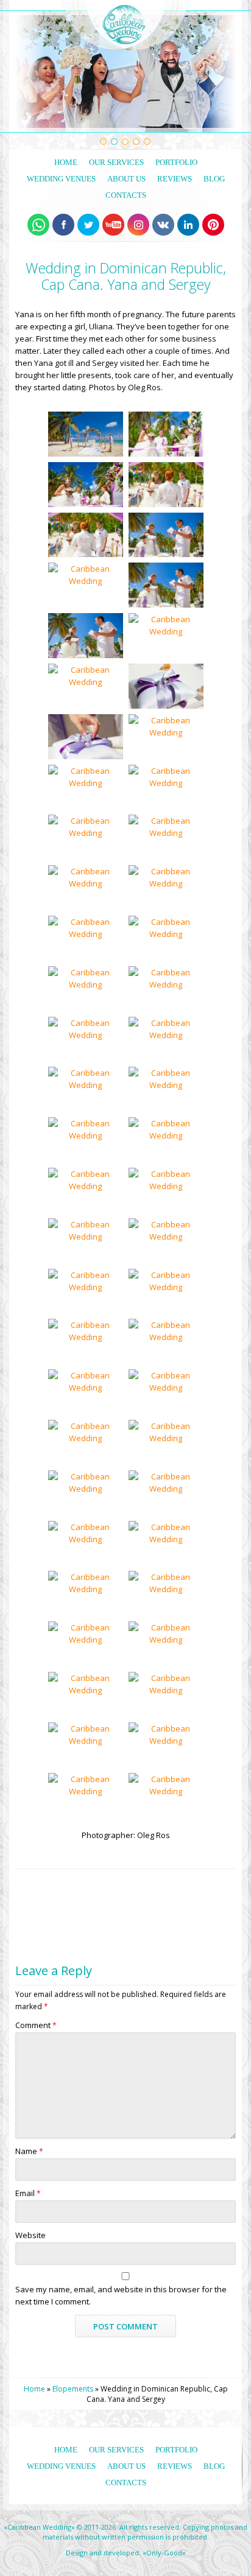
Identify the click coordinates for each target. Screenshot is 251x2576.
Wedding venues (61, 179)
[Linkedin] (188, 225)
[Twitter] (88, 225)
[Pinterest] (213, 225)
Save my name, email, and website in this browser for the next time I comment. (121, 2295)
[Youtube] (113, 225)
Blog (214, 179)
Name (29, 2151)
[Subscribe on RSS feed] (131, 1883)
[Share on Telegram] (89, 1883)
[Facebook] (63, 225)
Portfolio (176, 162)
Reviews (175, 179)
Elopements (73, 2389)
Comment (36, 2025)
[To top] (226, 1883)
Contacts (126, 195)
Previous (22, 72)
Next (230, 72)
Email (28, 2193)
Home (66, 162)
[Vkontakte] (163, 225)
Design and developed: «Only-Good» (126, 2553)
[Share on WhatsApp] (25, 1883)
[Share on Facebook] (67, 1883)
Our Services (116, 162)
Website (30, 2235)
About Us (126, 179)
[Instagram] (138, 225)
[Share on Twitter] (46, 1883)
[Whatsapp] (38, 225)
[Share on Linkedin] (110, 1883)
